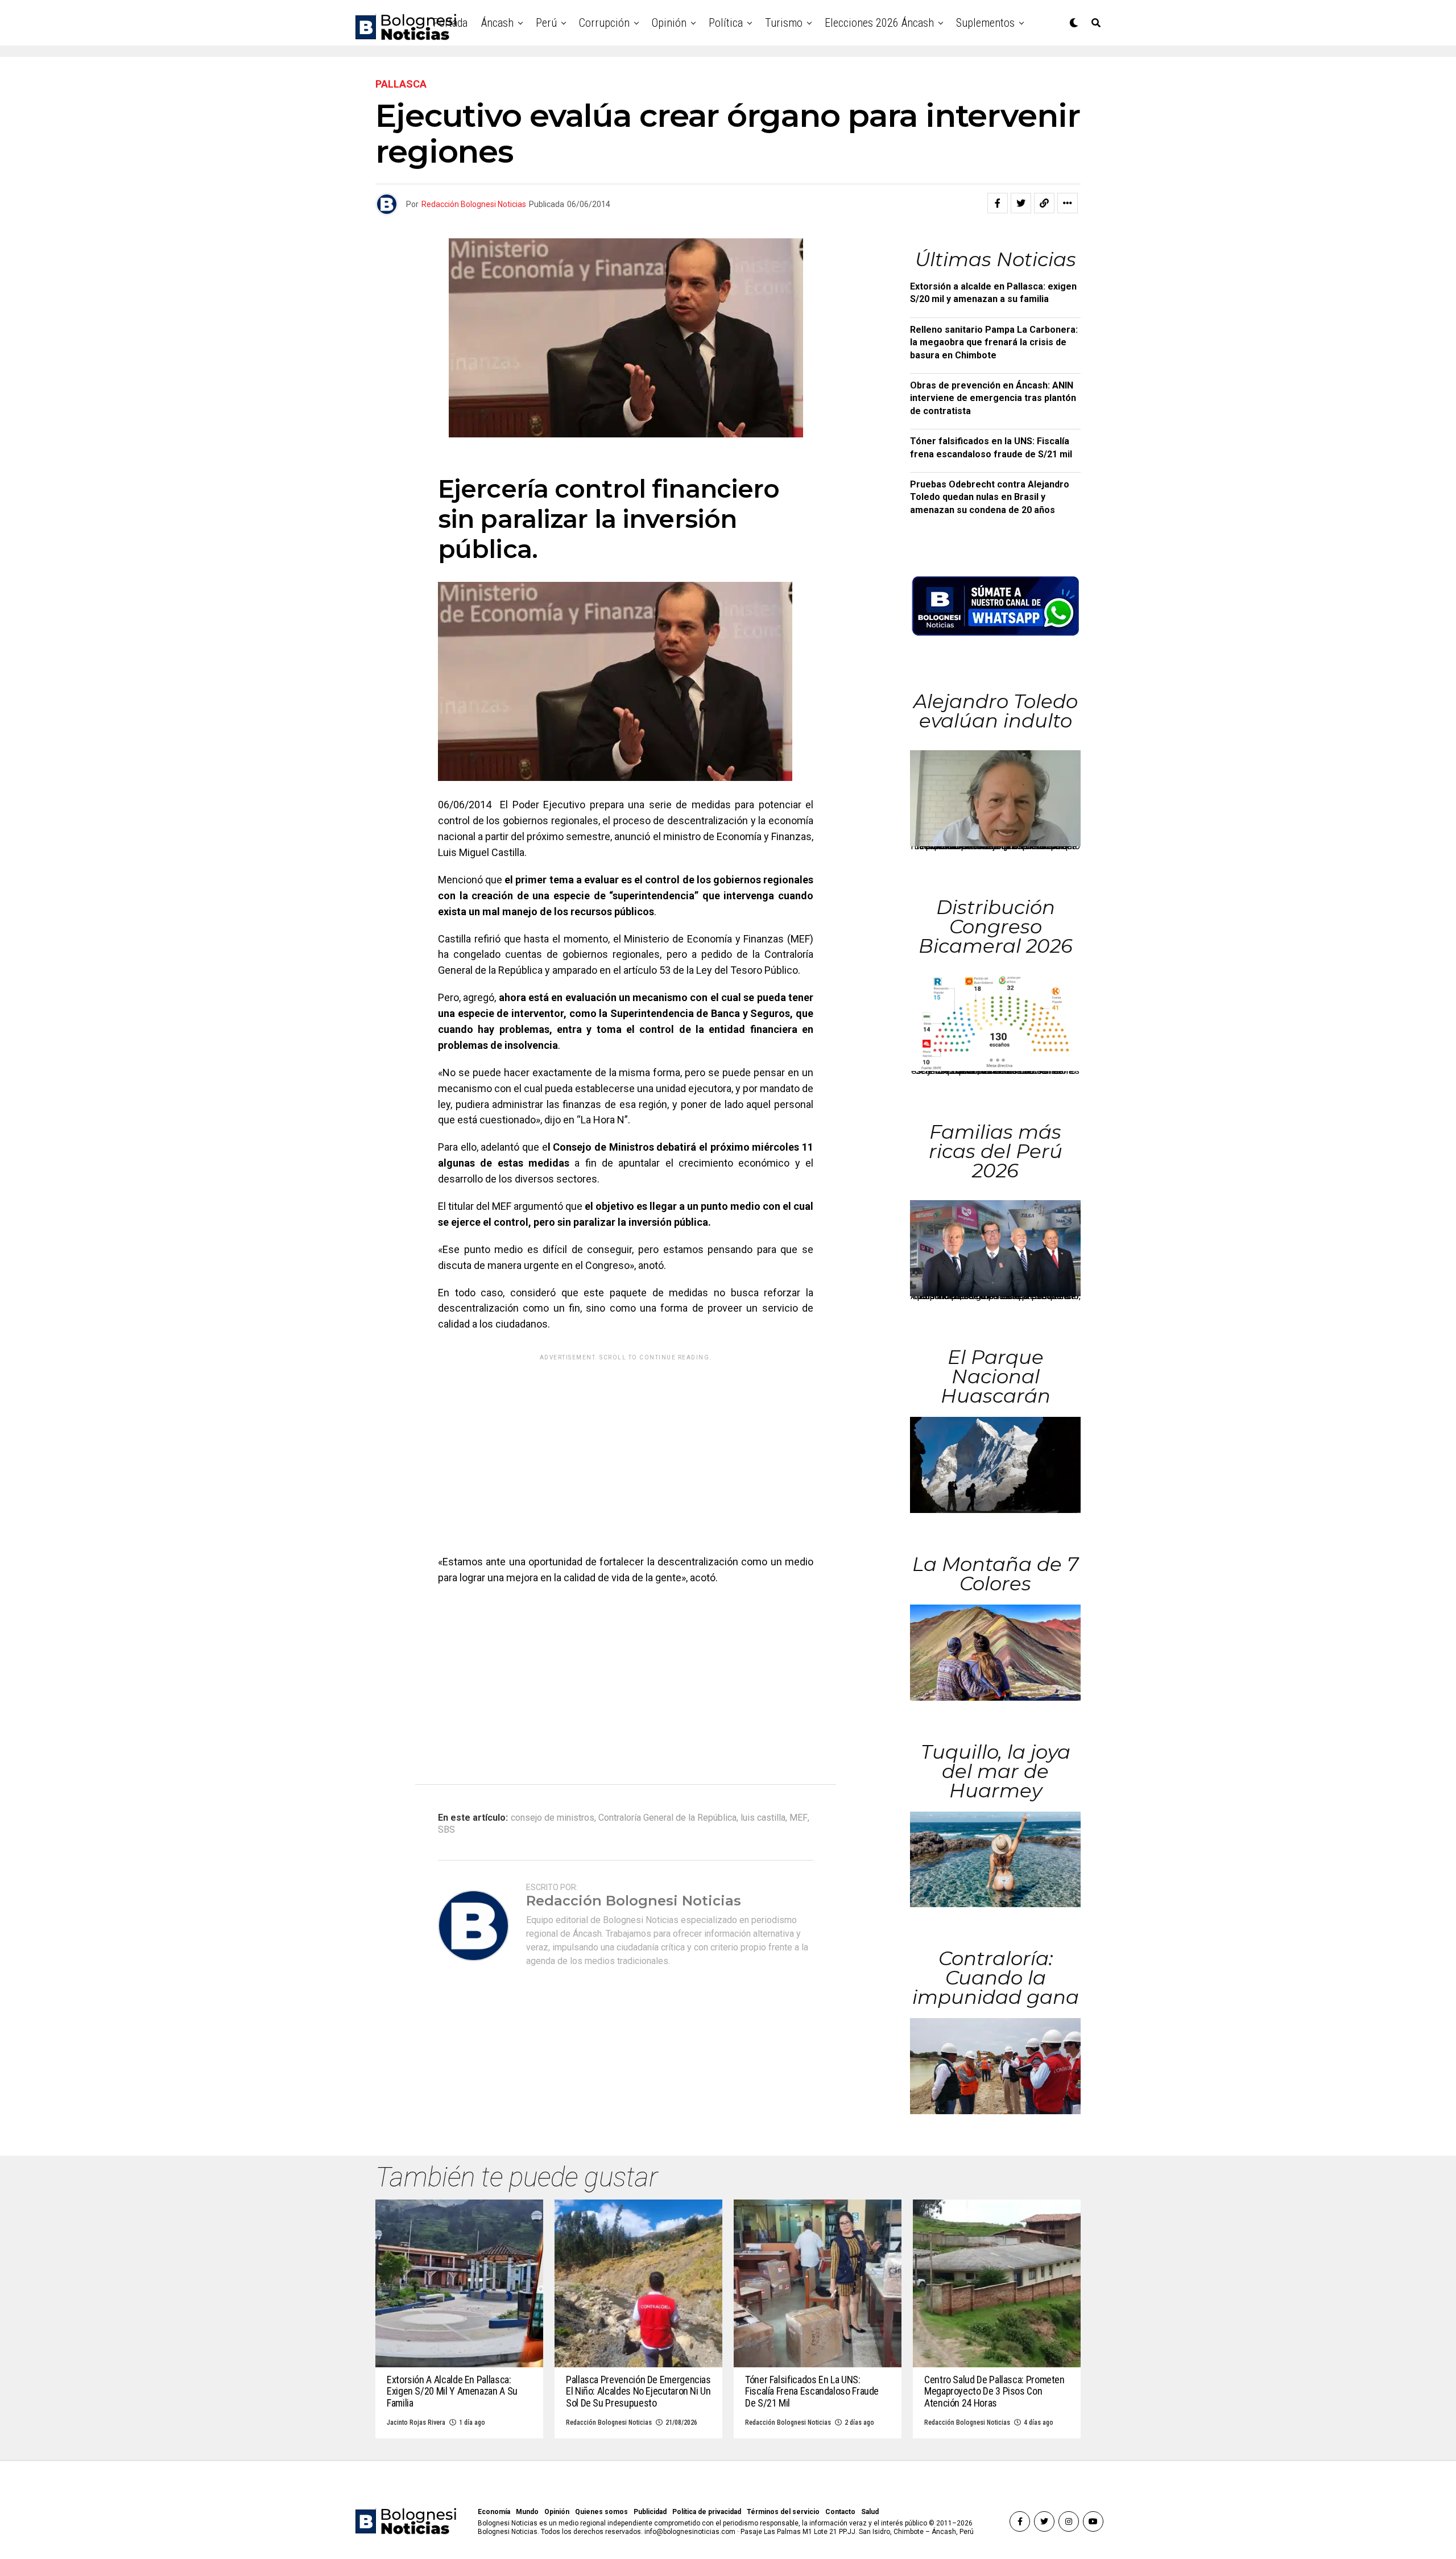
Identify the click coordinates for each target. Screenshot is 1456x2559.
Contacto (840, 2512)
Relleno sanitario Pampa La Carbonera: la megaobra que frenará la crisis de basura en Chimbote (994, 342)
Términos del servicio (783, 2512)
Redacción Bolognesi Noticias (474, 204)
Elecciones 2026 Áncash (879, 23)
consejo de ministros (553, 1818)
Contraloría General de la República (667, 1818)
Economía (494, 2512)
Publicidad (650, 2512)
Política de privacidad (707, 2512)
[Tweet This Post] (1021, 203)
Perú (546, 23)
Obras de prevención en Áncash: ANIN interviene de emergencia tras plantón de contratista (993, 398)
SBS (446, 1830)
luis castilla (763, 1818)
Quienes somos (601, 2512)
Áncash (497, 23)
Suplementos (985, 23)
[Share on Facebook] (998, 203)
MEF (799, 1818)
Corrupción (604, 23)
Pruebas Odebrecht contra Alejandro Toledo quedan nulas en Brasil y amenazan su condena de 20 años (990, 497)
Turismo (784, 23)
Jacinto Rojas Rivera (416, 2422)
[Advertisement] (626, 1446)
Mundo (527, 2512)
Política (726, 23)
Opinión (669, 23)
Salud (870, 2512)
